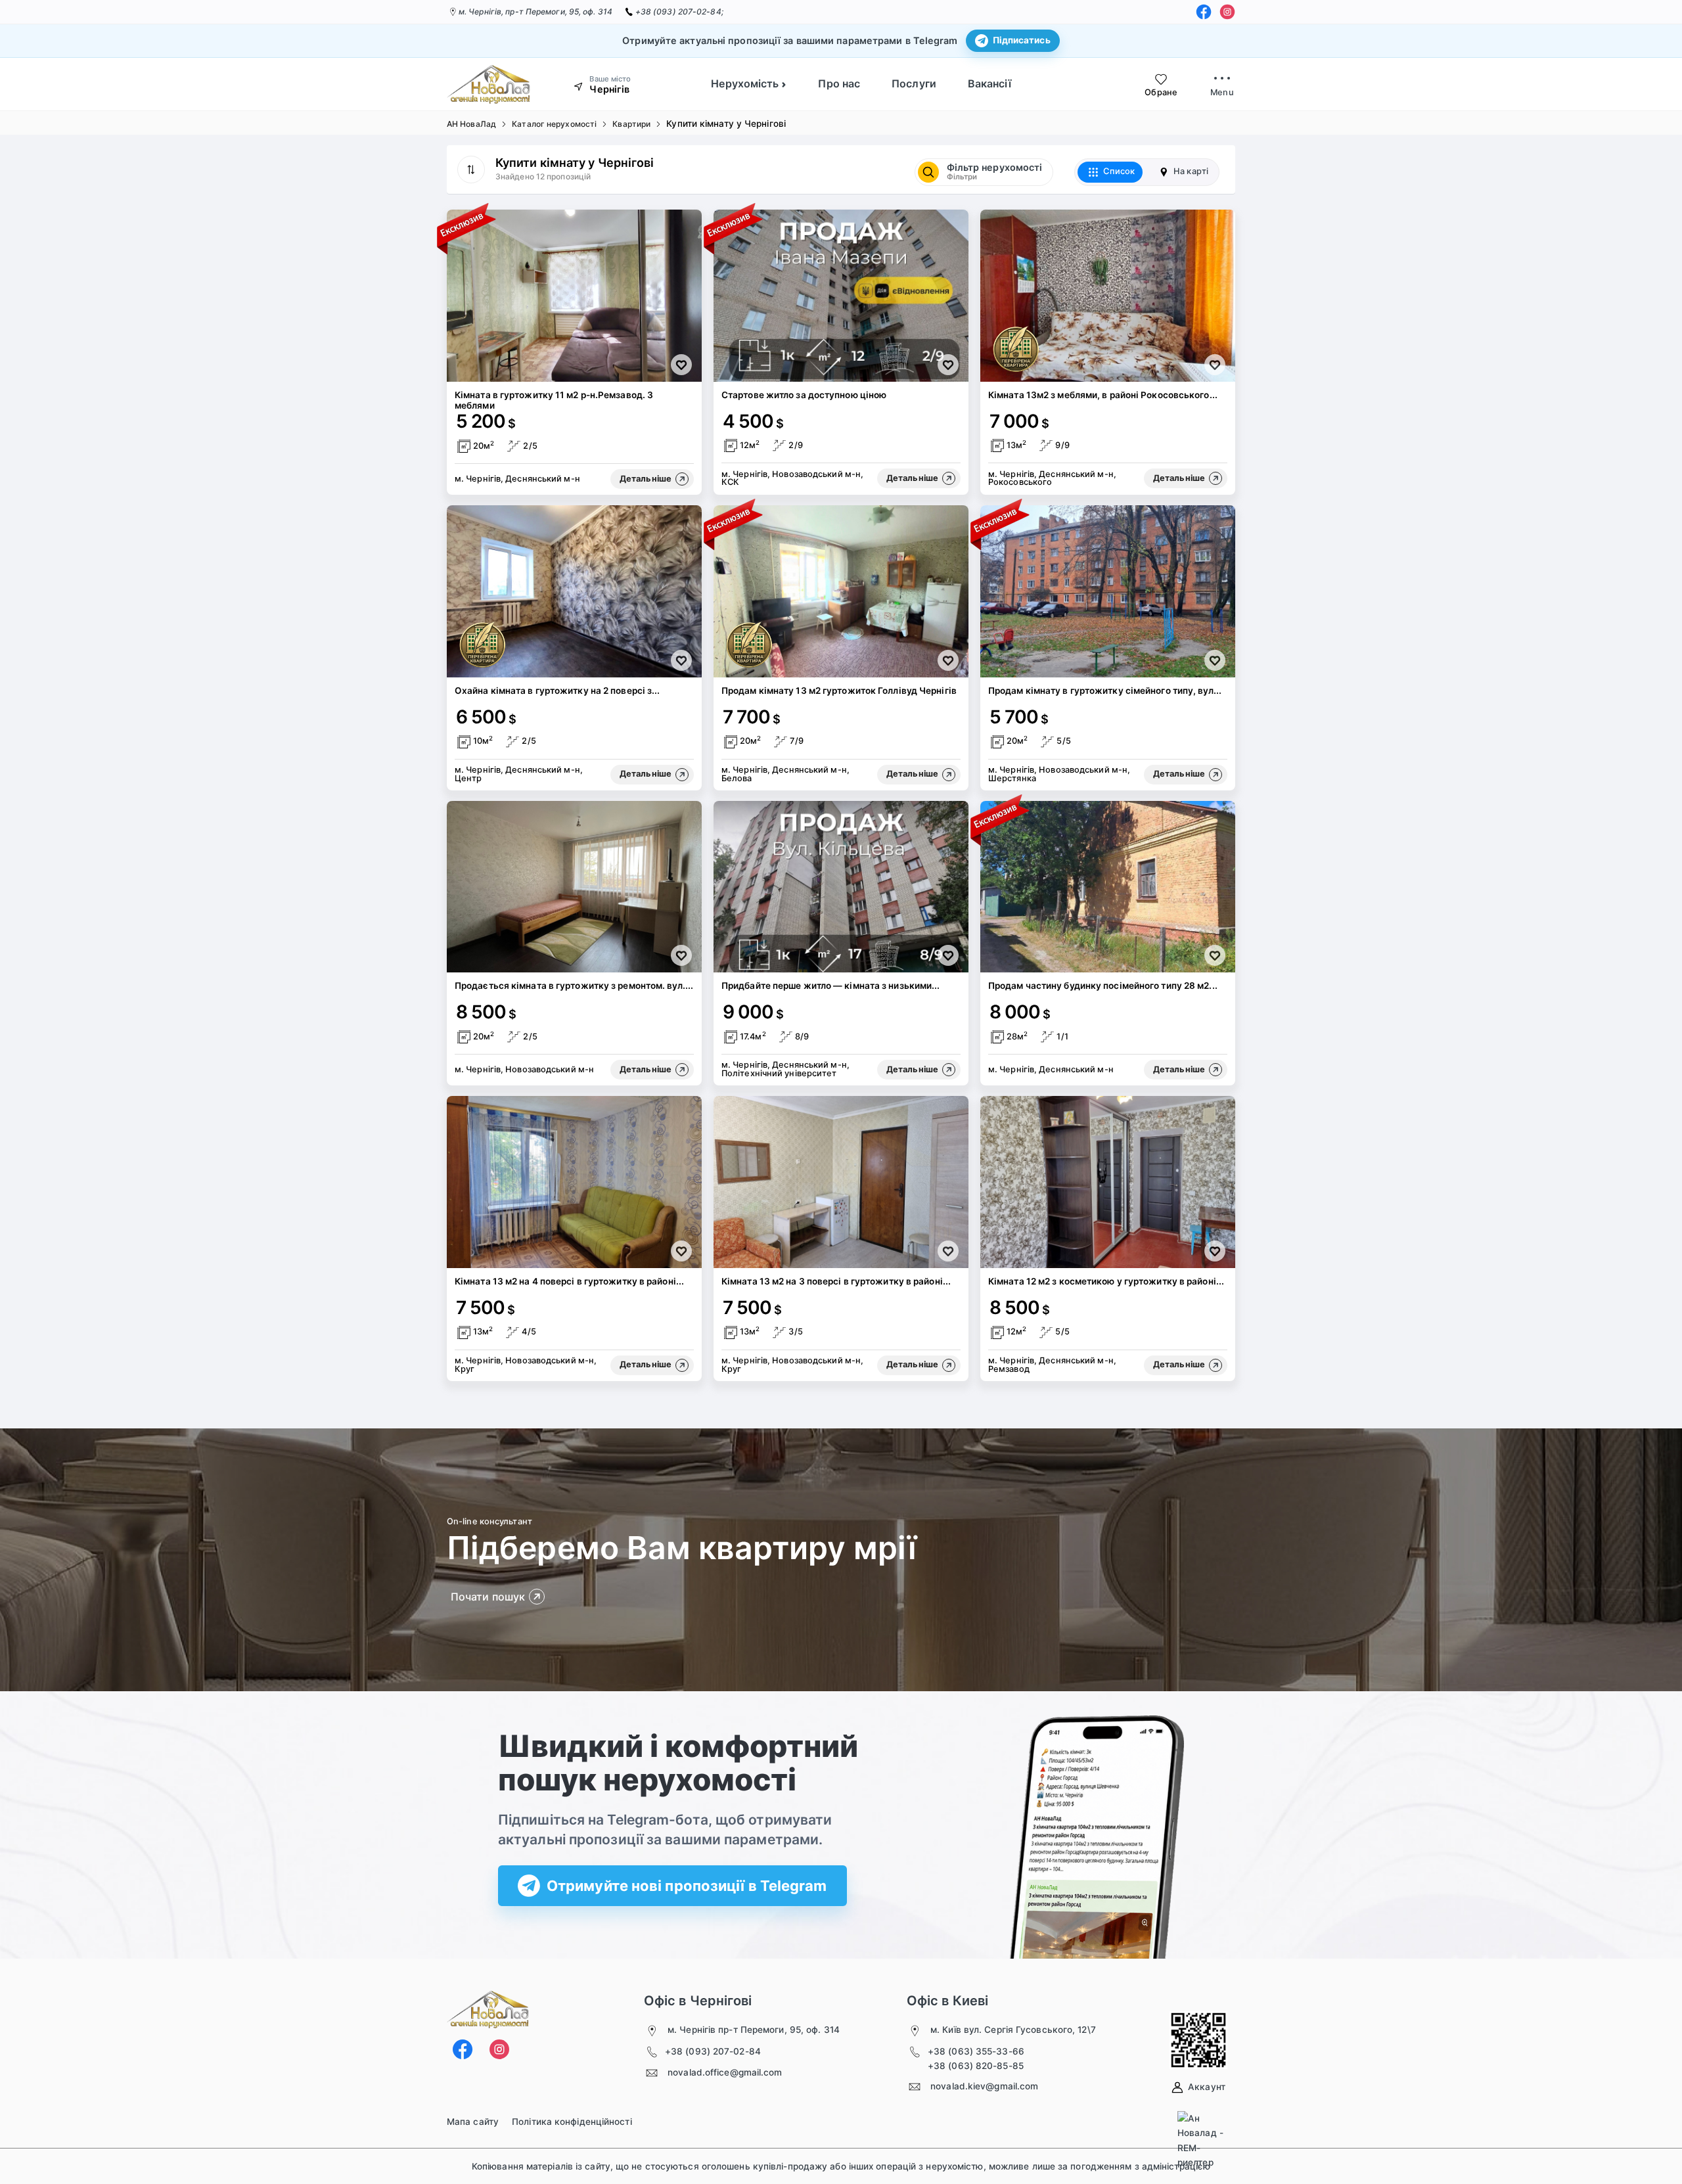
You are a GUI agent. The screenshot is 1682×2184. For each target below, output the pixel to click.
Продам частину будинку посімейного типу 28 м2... (1103, 986)
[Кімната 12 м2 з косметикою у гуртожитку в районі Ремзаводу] (1108, 1182)
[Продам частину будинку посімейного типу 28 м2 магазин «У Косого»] (1108, 887)
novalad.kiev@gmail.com (984, 2086)
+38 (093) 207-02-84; (679, 11)
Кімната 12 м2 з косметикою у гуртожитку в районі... (1106, 1281)
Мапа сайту (473, 2122)
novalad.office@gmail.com (725, 2072)
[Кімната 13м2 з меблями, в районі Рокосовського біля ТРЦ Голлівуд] (1108, 296)
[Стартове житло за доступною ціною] (841, 296)
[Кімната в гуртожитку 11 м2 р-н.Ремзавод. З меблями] (574, 296)
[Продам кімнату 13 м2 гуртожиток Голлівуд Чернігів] (841, 591)
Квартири (631, 124)
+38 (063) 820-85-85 (976, 2066)
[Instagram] (1227, 12)
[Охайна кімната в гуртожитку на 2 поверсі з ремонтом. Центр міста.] (574, 591)
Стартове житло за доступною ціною (804, 395)
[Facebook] (1204, 12)
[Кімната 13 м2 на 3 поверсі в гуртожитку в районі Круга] (841, 1182)
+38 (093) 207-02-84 (713, 2051)
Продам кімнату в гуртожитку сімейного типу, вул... (1105, 691)
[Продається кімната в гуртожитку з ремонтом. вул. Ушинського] (574, 887)
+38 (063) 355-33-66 (976, 2051)
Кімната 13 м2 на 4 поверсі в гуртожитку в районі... (569, 1281)
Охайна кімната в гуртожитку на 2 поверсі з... (557, 691)
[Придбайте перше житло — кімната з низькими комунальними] (841, 887)
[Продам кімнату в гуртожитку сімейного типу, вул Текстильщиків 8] (1108, 591)
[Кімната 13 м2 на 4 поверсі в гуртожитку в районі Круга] (574, 1182)
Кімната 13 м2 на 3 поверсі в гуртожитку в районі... (836, 1281)
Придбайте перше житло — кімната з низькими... (831, 986)
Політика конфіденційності (572, 2122)
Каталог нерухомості (554, 124)
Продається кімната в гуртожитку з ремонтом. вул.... (574, 986)
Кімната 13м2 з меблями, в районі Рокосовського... (1103, 395)
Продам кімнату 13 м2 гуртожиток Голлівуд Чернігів (839, 691)
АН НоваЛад (471, 124)
